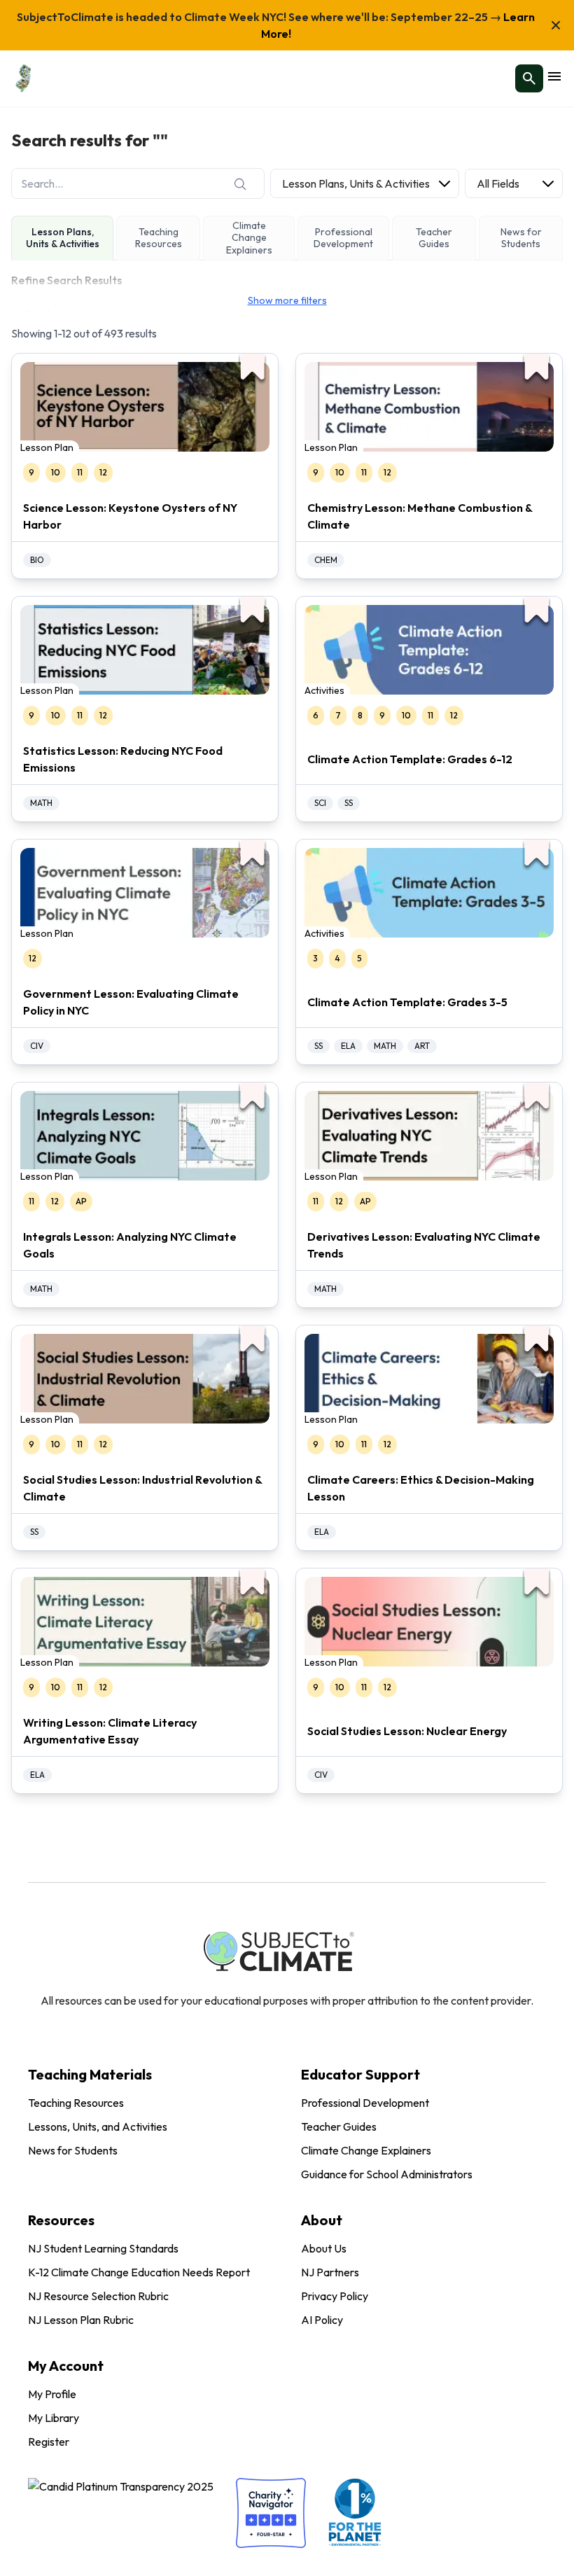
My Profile (52, 2394)
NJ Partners (330, 2272)
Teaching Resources (76, 2103)
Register (49, 2442)
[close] (556, 25)
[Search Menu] (529, 78)
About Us (324, 2248)
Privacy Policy (335, 2296)
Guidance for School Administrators (387, 2174)
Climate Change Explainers (366, 2150)
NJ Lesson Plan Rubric (81, 2320)
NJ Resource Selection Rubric (98, 2296)
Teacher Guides (339, 2126)
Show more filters (287, 300)
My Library (54, 2418)
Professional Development (365, 2103)
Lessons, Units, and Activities (98, 2126)
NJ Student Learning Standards (103, 2248)
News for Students (73, 2150)
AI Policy (322, 2320)
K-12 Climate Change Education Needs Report (139, 2272)
